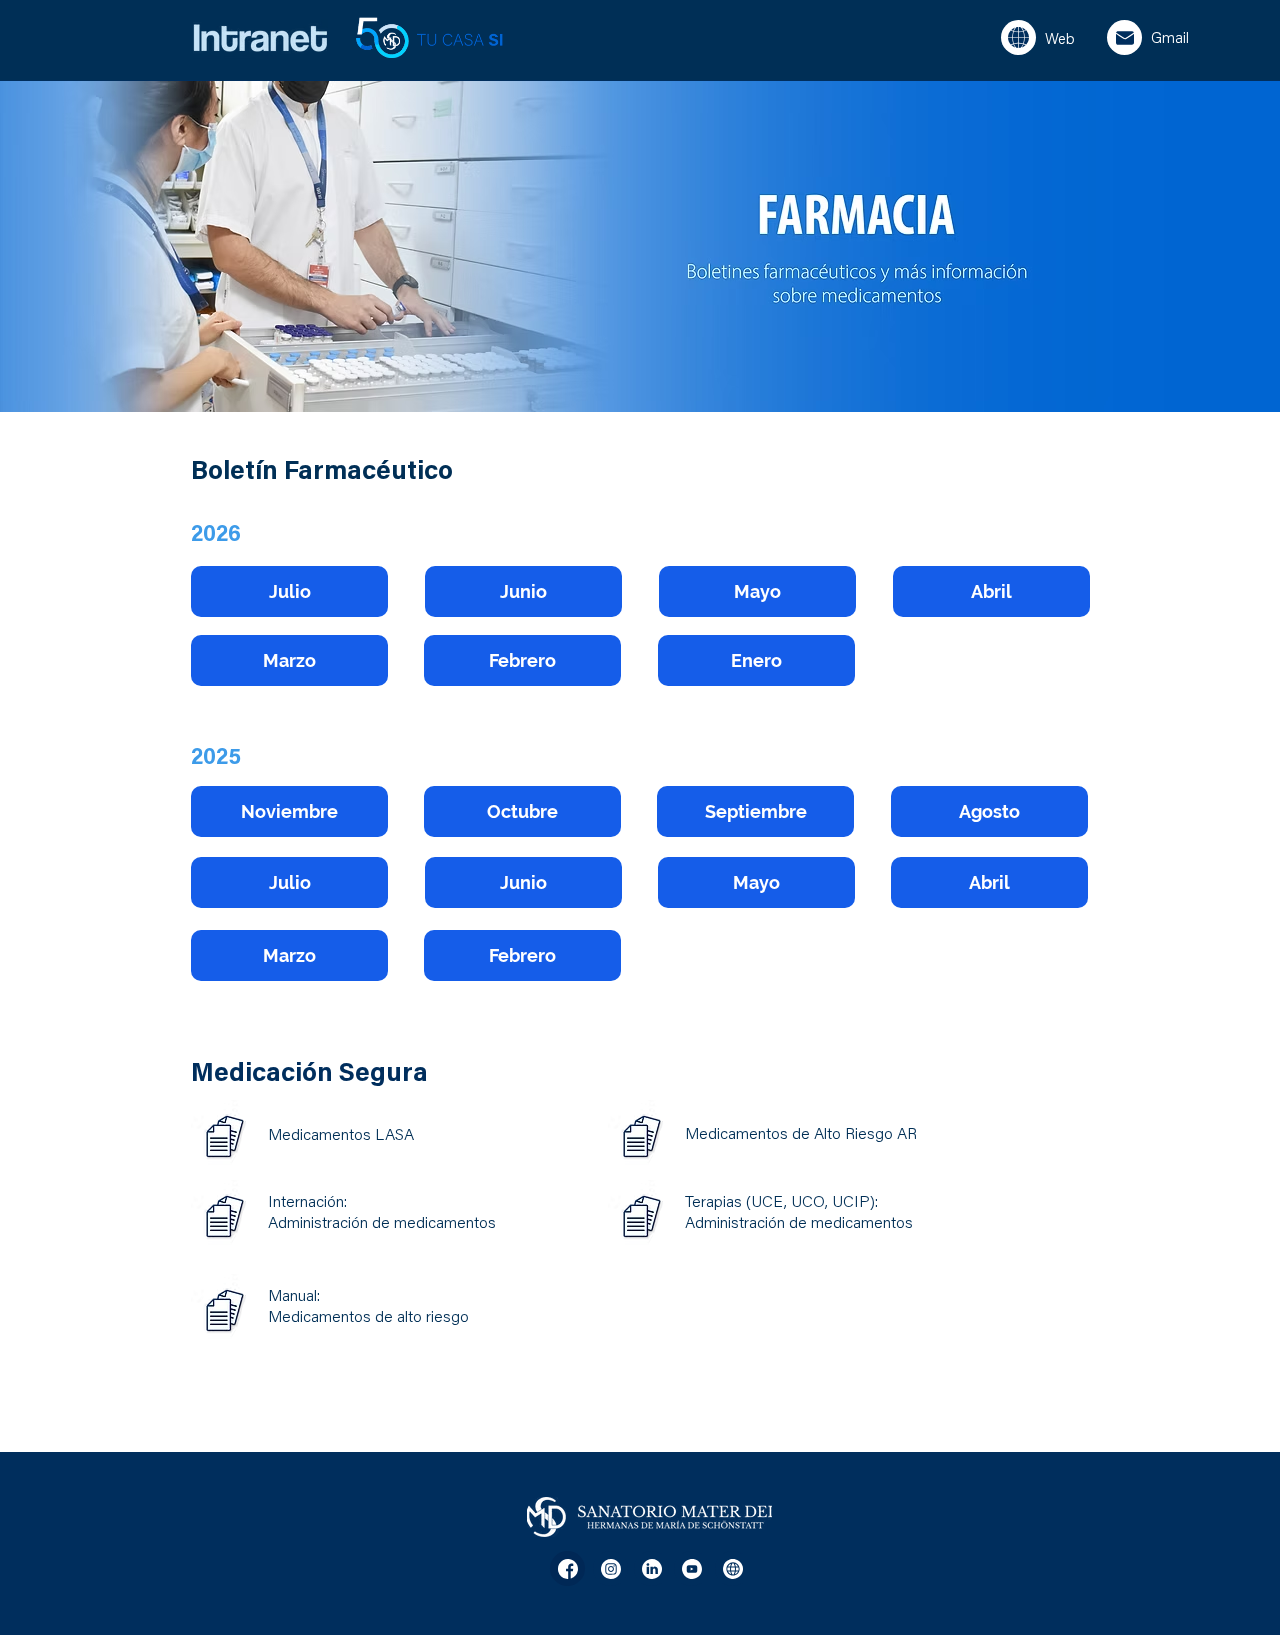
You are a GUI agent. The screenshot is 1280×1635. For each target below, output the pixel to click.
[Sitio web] (1018, 37)
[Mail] (1124, 37)
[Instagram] (610, 1568)
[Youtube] (691, 1568)
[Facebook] (567, 1568)
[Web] (732, 1568)
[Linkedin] (651, 1568)
